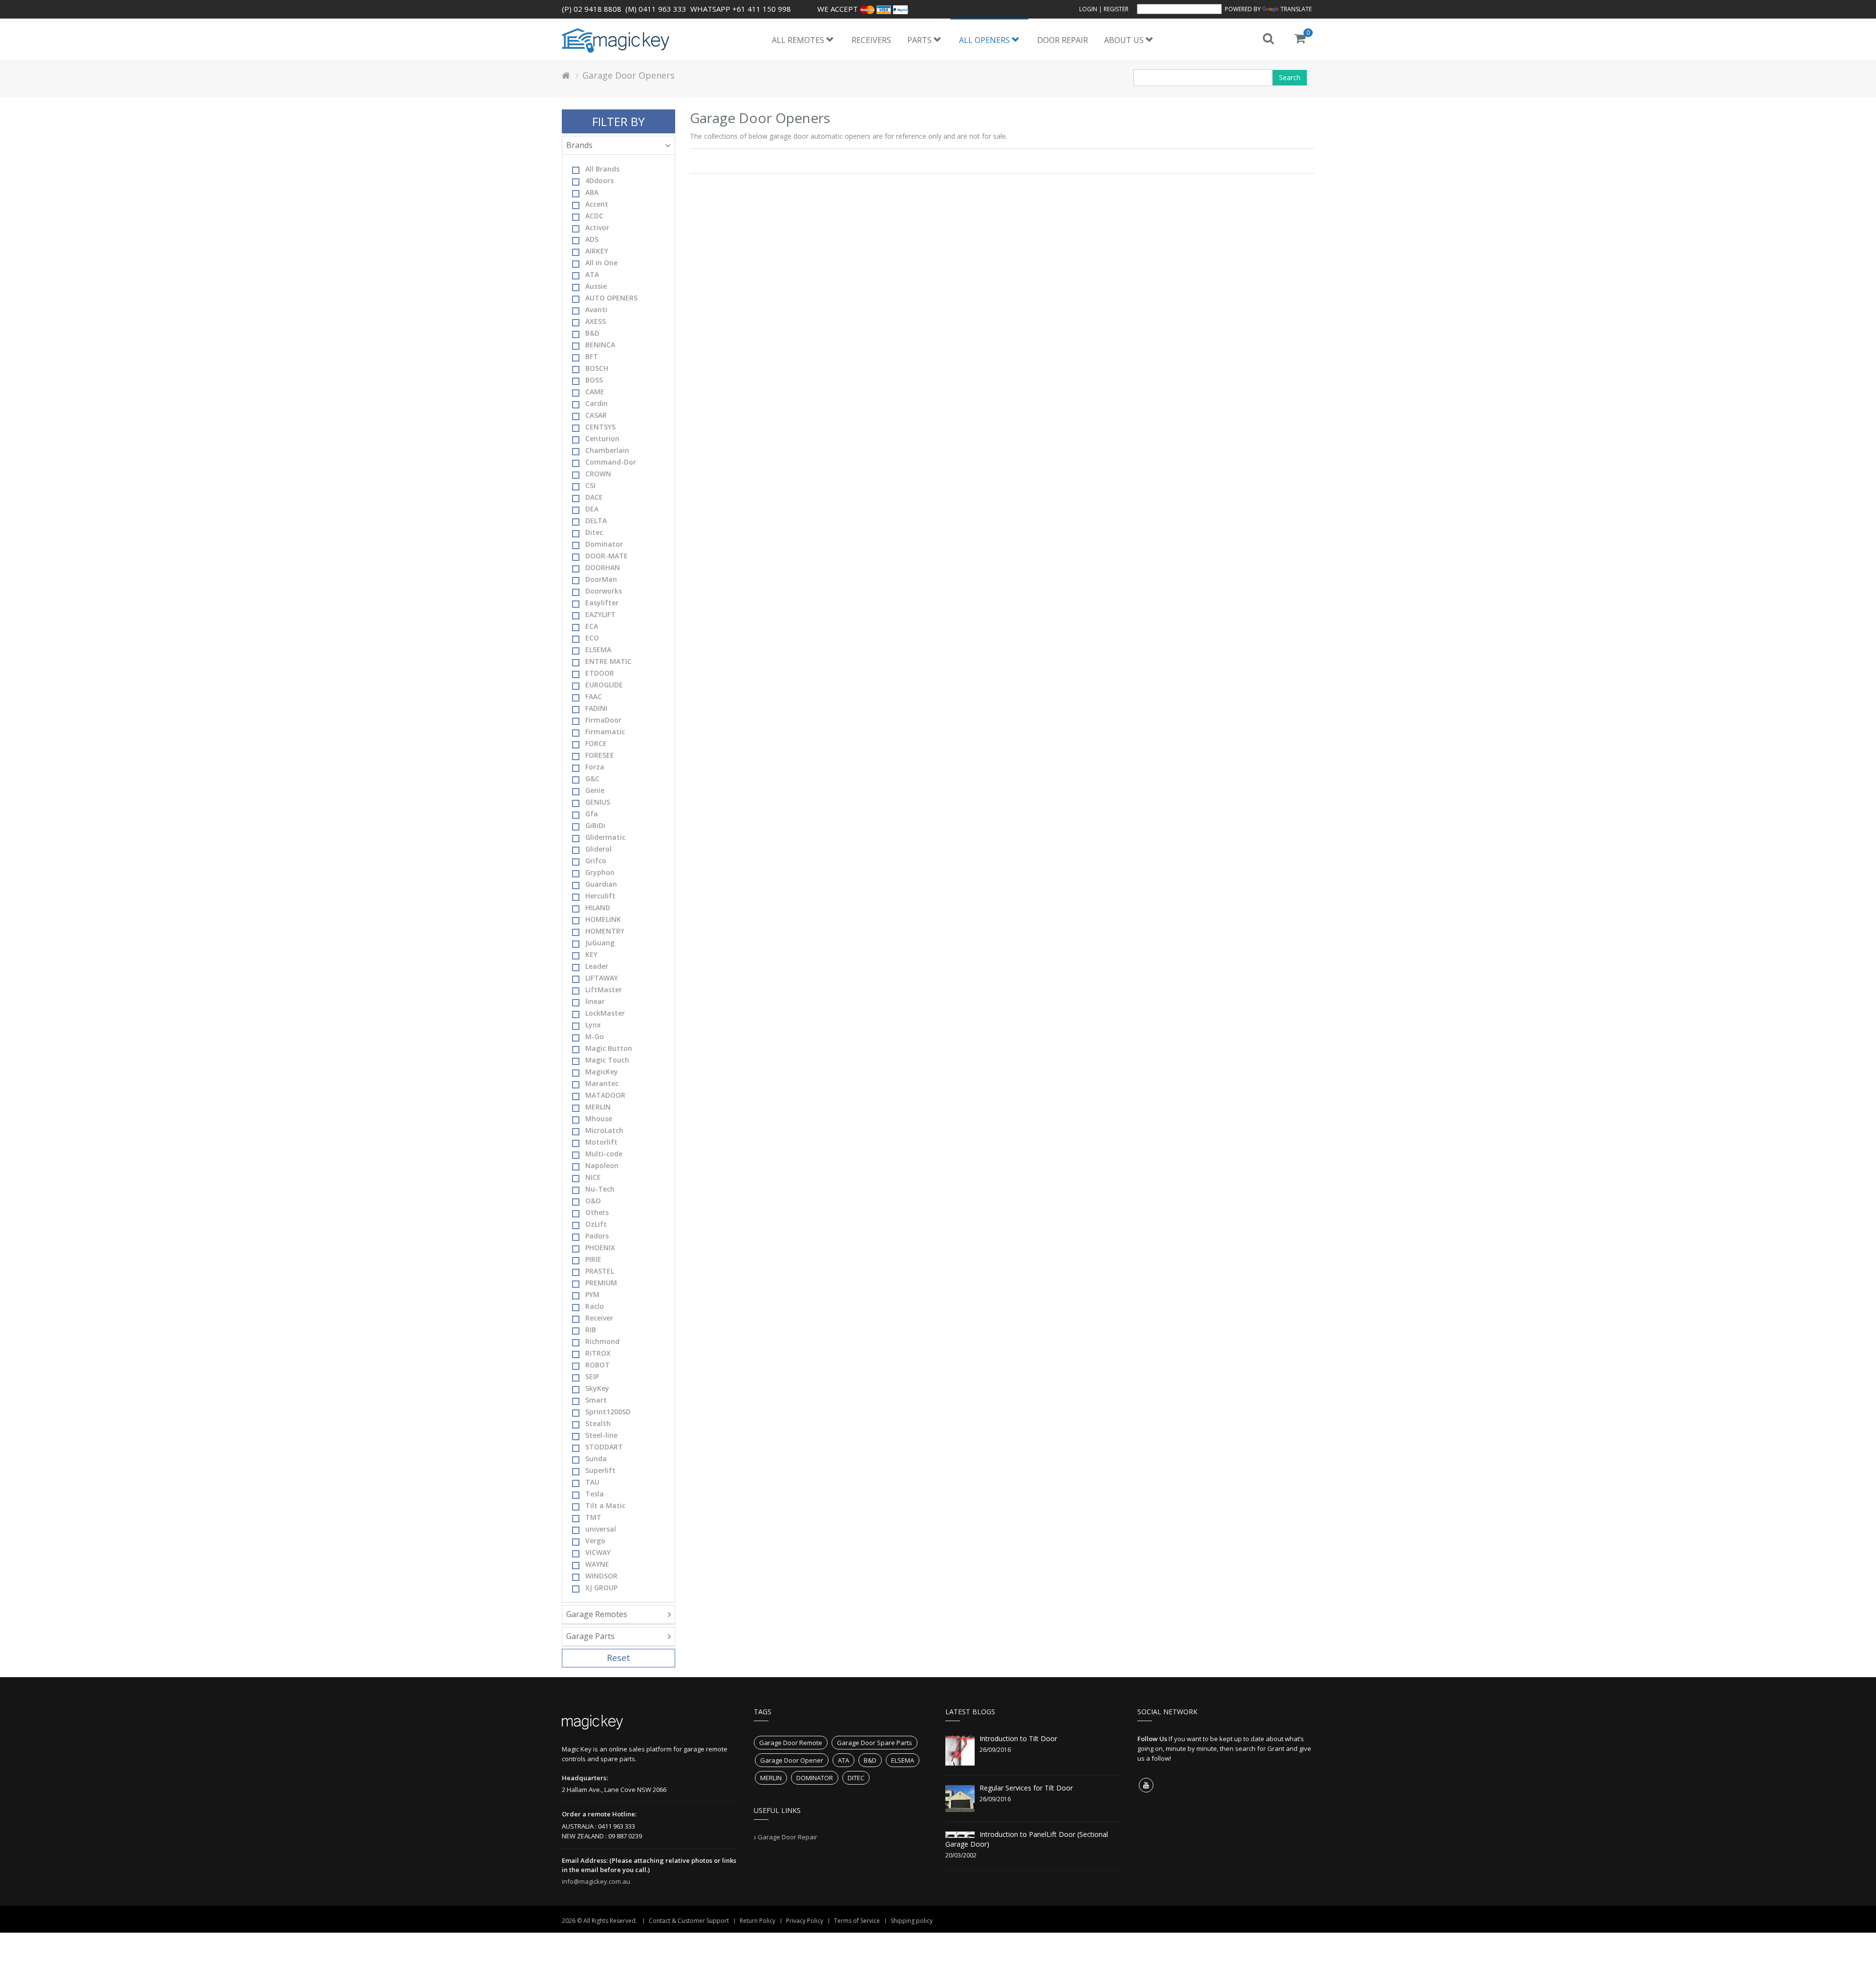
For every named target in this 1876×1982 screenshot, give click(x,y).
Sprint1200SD (608, 1412)
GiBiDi (595, 825)
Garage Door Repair (788, 1837)
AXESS (596, 321)
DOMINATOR (815, 1778)
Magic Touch (607, 1060)
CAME (595, 392)
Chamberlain (607, 450)
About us (1125, 40)
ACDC (594, 216)
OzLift (596, 1224)
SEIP (592, 1376)
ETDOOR (600, 673)
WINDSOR (601, 1576)
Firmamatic (605, 732)
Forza (595, 767)
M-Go (595, 1036)
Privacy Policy (805, 1921)
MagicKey (602, 1072)
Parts (920, 40)
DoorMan (601, 579)
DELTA (596, 521)
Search (1290, 77)
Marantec (602, 1083)
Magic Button (609, 1048)
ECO (592, 638)
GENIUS (598, 802)
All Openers (985, 40)
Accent (597, 204)
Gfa (592, 814)
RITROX (598, 1353)
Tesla (595, 1494)
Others (597, 1212)
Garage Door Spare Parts (874, 1743)
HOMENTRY (605, 931)
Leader (597, 966)
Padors (597, 1236)
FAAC (594, 696)
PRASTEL (600, 1271)
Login (1088, 9)
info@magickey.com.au (596, 1881)
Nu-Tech (600, 1189)
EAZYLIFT (600, 614)
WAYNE (597, 1564)
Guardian (601, 884)
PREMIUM (601, 1283)
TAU (592, 1482)
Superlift (600, 1470)
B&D (592, 333)
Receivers (871, 40)
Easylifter (602, 603)
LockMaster (605, 1013)
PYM (592, 1294)
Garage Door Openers (629, 75)
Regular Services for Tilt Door (1026, 1788)
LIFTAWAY (602, 978)
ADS (592, 239)
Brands (579, 145)
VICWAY (598, 1552)
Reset (618, 1658)
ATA (592, 274)
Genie (595, 790)
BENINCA (600, 345)
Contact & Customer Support (689, 1921)
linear (595, 1001)
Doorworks (604, 591)
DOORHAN (603, 567)
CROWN (598, 474)
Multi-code (604, 1154)
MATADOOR (605, 1095)
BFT (592, 356)
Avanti (596, 309)
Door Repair (1063, 40)
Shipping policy (912, 1921)
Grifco (596, 861)
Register (1116, 9)
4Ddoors (599, 181)
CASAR (596, 415)
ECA (592, 626)
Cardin (597, 403)
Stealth (598, 1423)
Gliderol (598, 849)
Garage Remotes (597, 1614)
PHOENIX (600, 1247)
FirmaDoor (603, 720)
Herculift (600, 896)
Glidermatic (605, 837)
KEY (591, 954)
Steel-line (601, 1435)
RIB (591, 1330)
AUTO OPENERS (611, 298)
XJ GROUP (601, 1588)
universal (601, 1529)
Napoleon (602, 1165)
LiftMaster (604, 990)
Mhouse (599, 1119)
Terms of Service (857, 1921)
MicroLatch (604, 1130)
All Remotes (799, 40)
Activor (597, 227)
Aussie (596, 286)
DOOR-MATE (607, 556)
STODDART (604, 1447)
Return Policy (757, 1921)
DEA (592, 509)
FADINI (596, 708)
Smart (596, 1400)
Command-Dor (611, 462)
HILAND (598, 907)
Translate (1296, 9)
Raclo (595, 1306)
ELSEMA (598, 650)
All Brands (602, 169)
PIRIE (593, 1259)
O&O (593, 1201)
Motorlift (601, 1142)
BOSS (594, 380)
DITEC (856, 1778)
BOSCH (597, 368)
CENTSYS (600, 427)
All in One (601, 263)
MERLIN (598, 1107)
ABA (592, 192)
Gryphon (600, 872)
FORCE (596, 743)
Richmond (602, 1341)
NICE (593, 1177)
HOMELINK (603, 919)
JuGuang (600, 943)
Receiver (599, 1318)
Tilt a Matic (605, 1505)
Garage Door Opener (792, 1760)
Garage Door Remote (791, 1743)
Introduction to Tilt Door (1018, 1738)
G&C (592, 778)
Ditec (594, 532)
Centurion (602, 438)
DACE (594, 497)
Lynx (593, 1025)
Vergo (595, 1541)
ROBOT (597, 1365)
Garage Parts (590, 1636)
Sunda (596, 1459)
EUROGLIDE (604, 685)
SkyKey (597, 1388)
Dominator (604, 544)
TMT (593, 1517)
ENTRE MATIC (608, 661)
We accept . (863, 9)
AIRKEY (597, 251)
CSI (590, 485)
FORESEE (600, 755)
